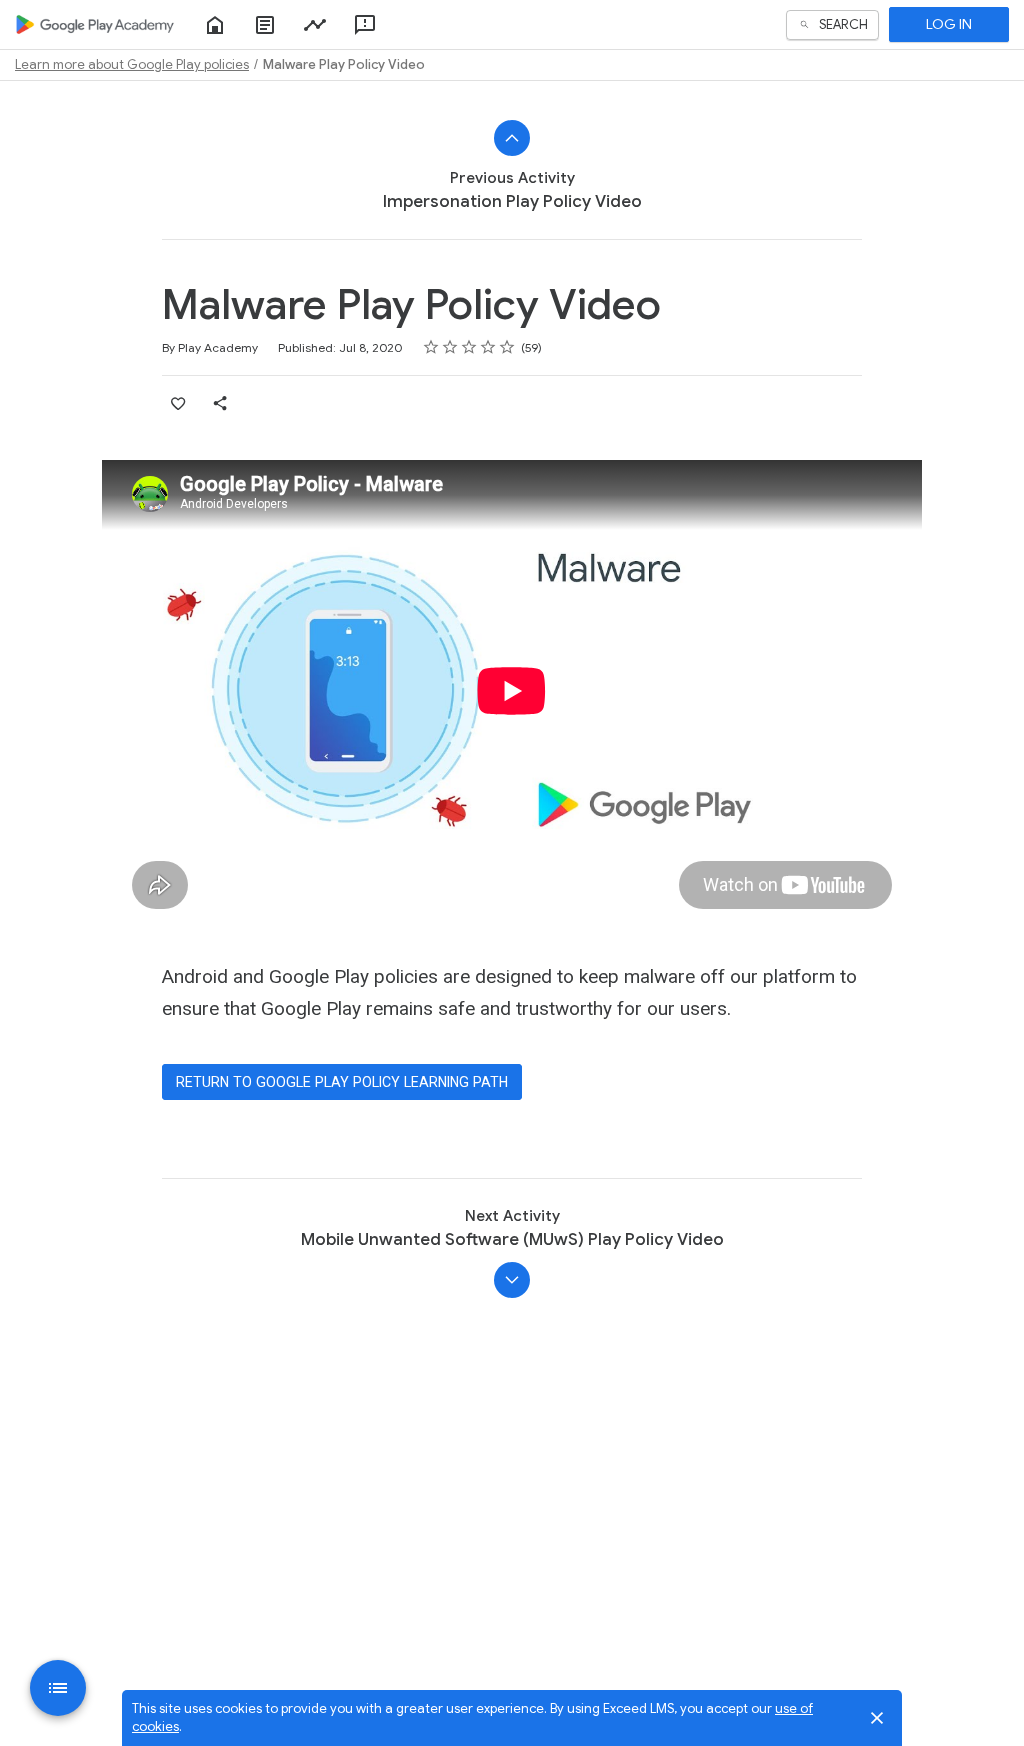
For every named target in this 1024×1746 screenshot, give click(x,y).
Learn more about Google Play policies (132, 64)
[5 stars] (507, 347)
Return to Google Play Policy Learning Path (342, 1082)
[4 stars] (488, 347)
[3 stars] (469, 347)
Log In (949, 24)
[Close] (877, 1718)
